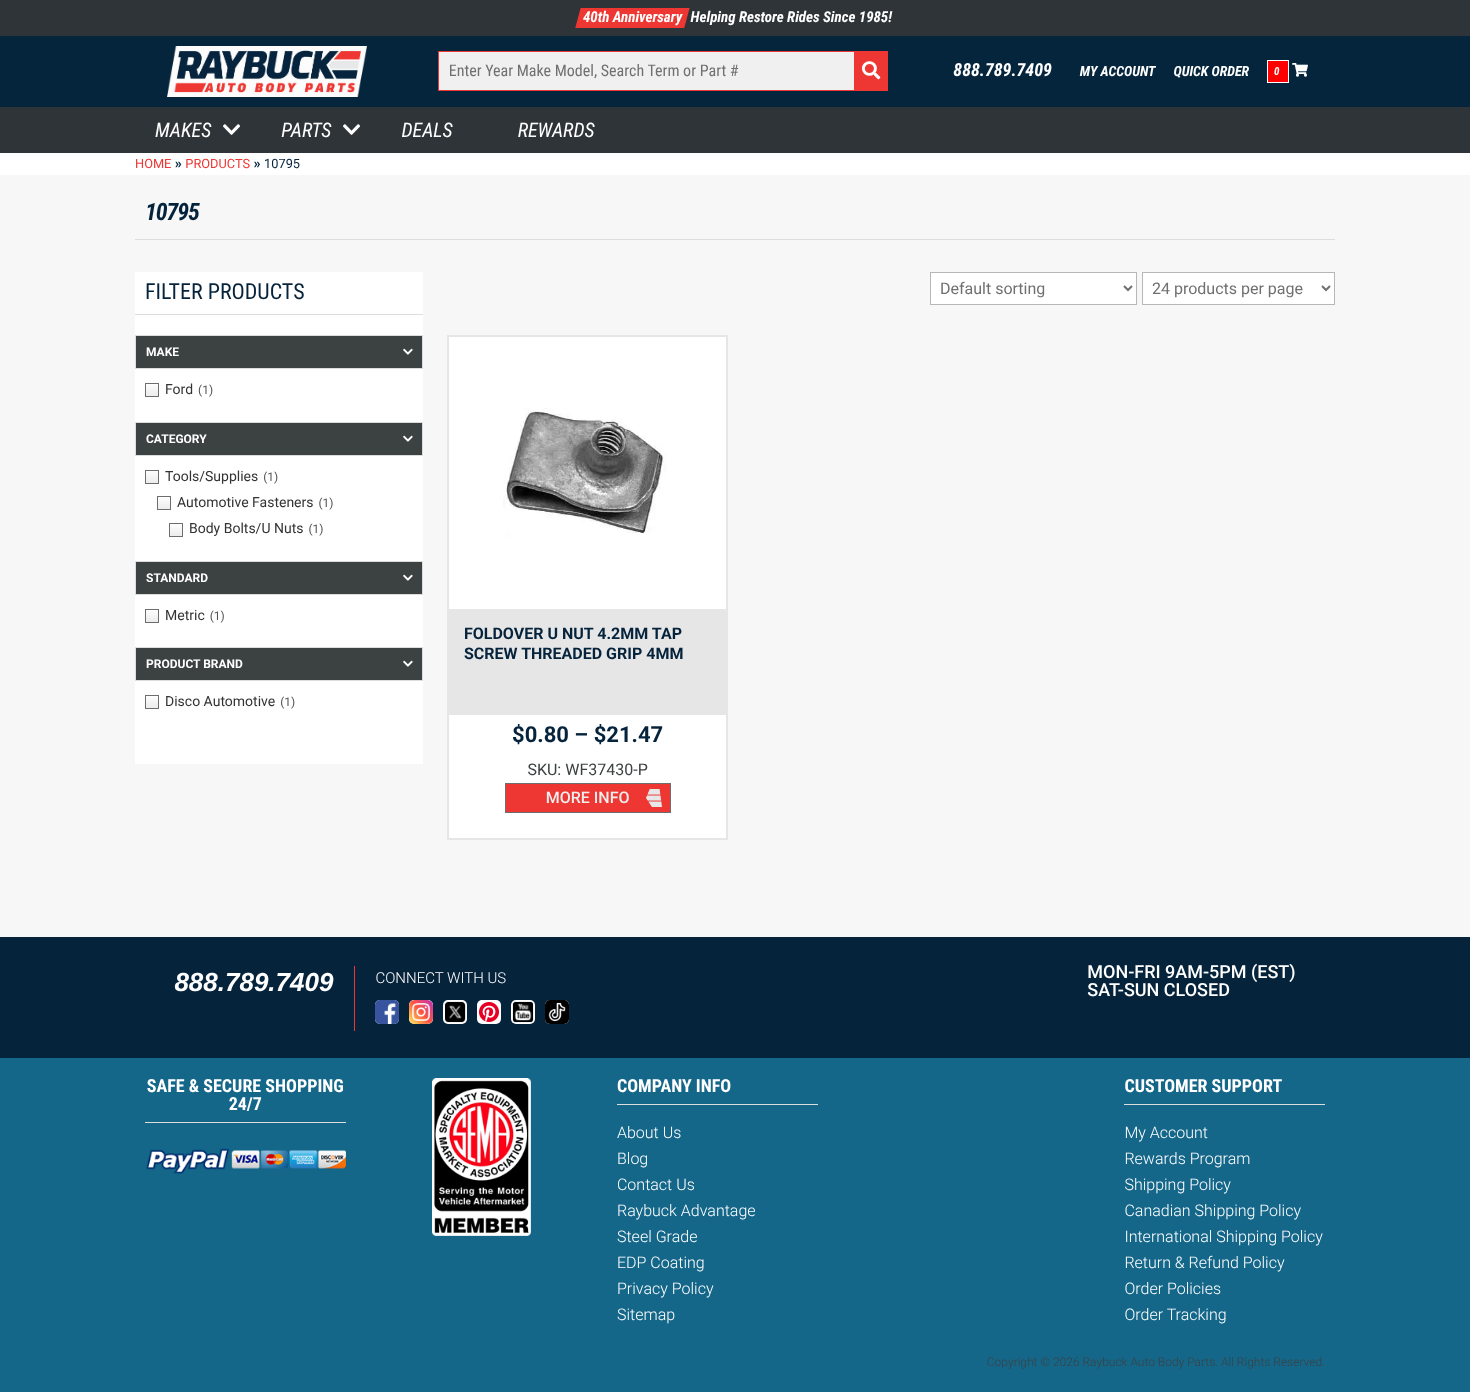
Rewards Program (1187, 1158)
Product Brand (194, 664)
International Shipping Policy (1223, 1236)
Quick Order (1211, 72)
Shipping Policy (1177, 1184)
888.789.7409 (1002, 71)
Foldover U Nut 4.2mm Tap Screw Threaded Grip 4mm (573, 643)
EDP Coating (661, 1262)
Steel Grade (657, 1236)
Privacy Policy (665, 1288)
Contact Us (656, 1184)
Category (176, 439)
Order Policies (1172, 1288)
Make (162, 352)
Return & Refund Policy (1204, 1262)
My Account (1118, 72)
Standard (177, 578)
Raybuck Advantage (686, 1210)
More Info (588, 797)
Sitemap (646, 1314)
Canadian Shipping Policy (1212, 1210)
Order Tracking (1175, 1314)
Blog (632, 1158)
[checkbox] (279, 390)
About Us (649, 1132)
